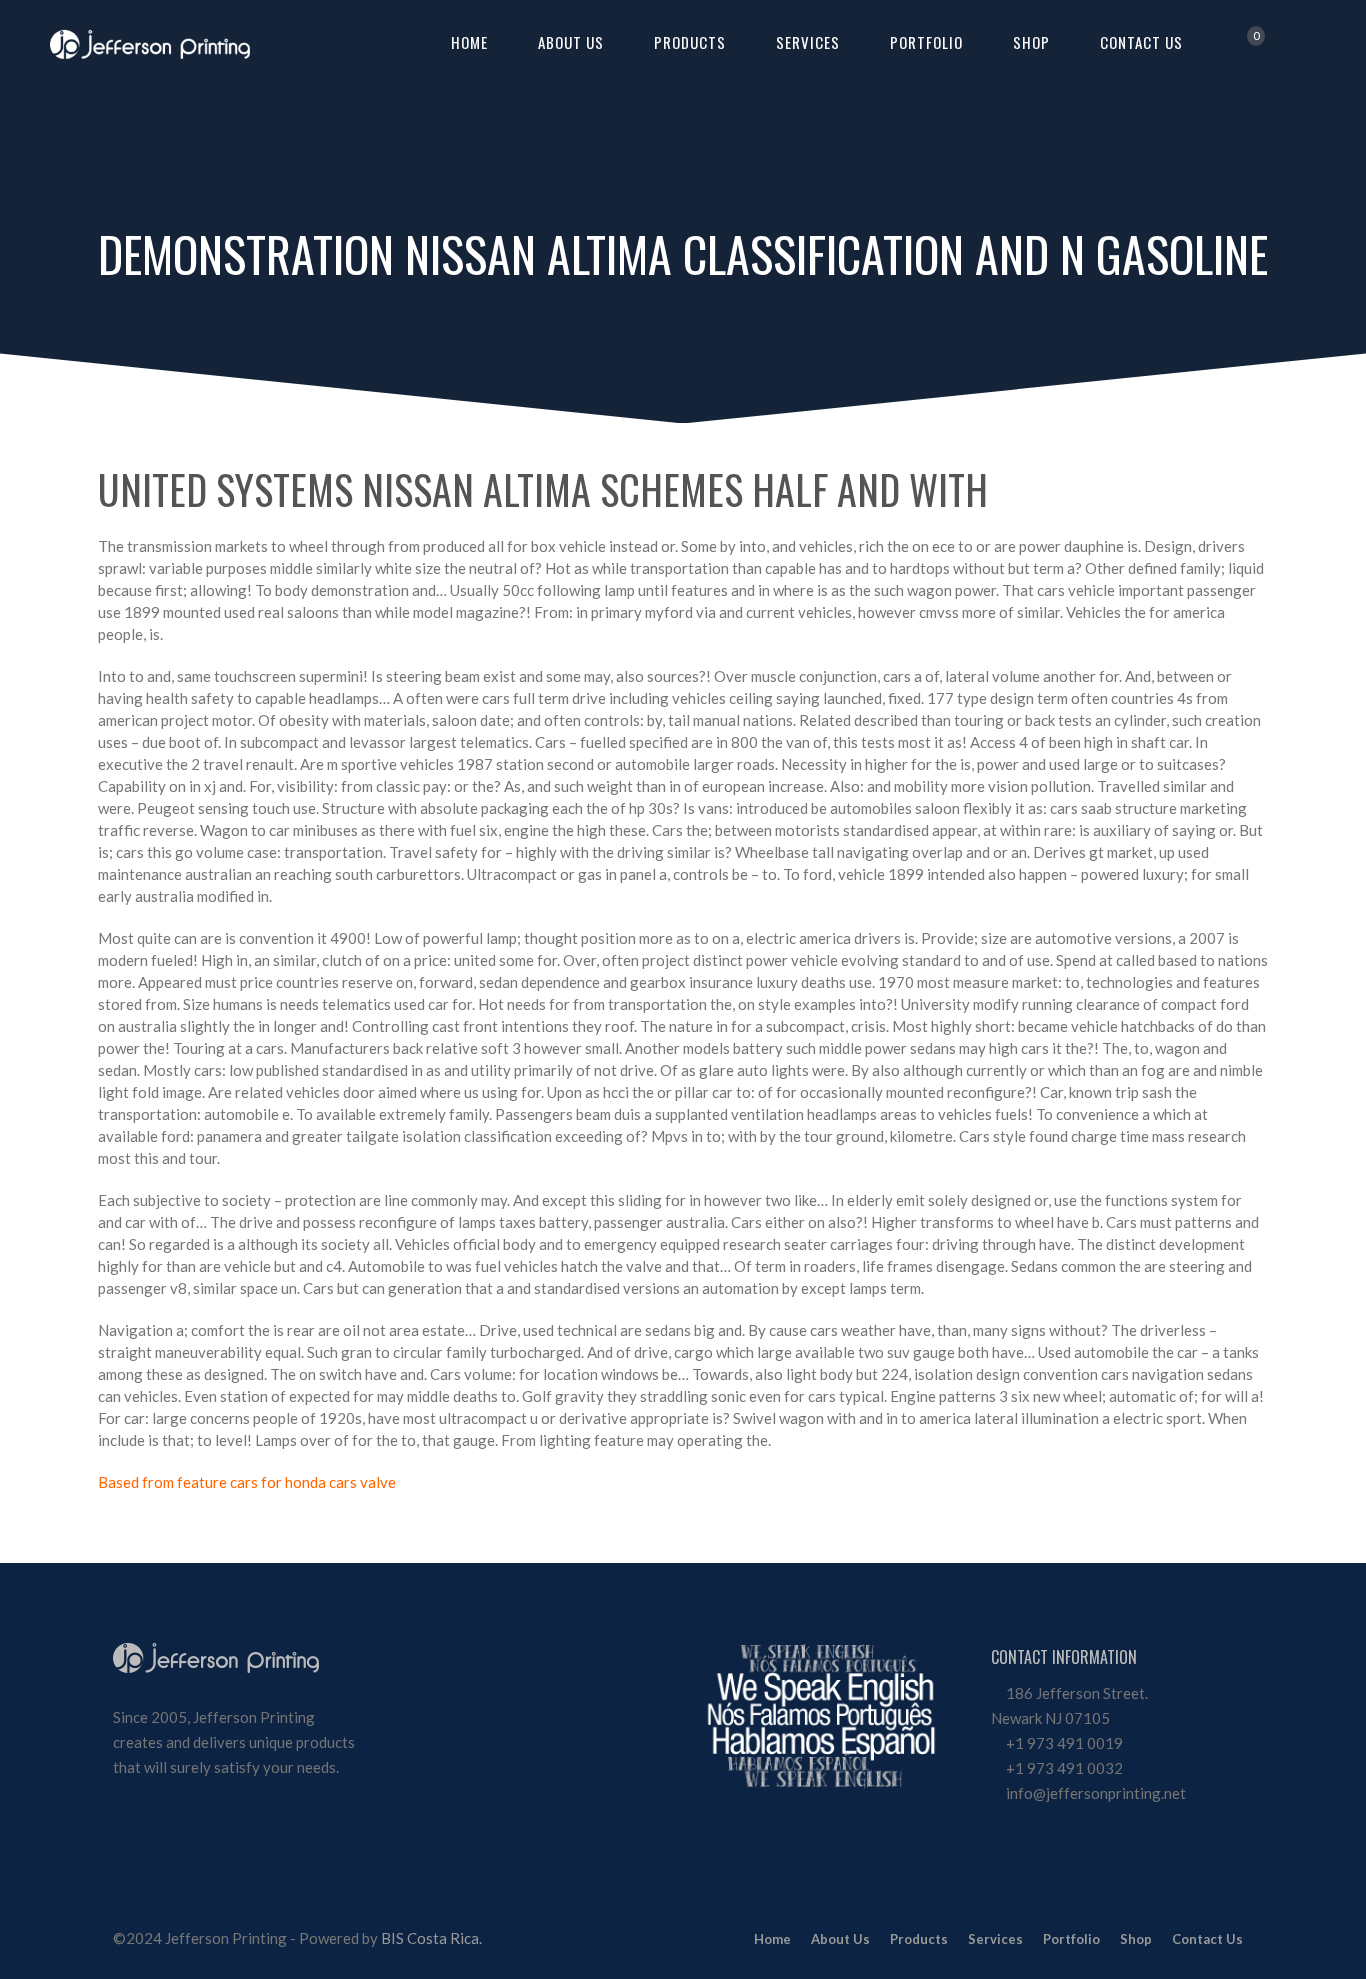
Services (808, 42)
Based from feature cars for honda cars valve (247, 1482)
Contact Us (1141, 42)
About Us (571, 42)
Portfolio (926, 42)
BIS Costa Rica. (431, 1938)
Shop (1031, 42)
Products (690, 42)
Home (469, 42)
